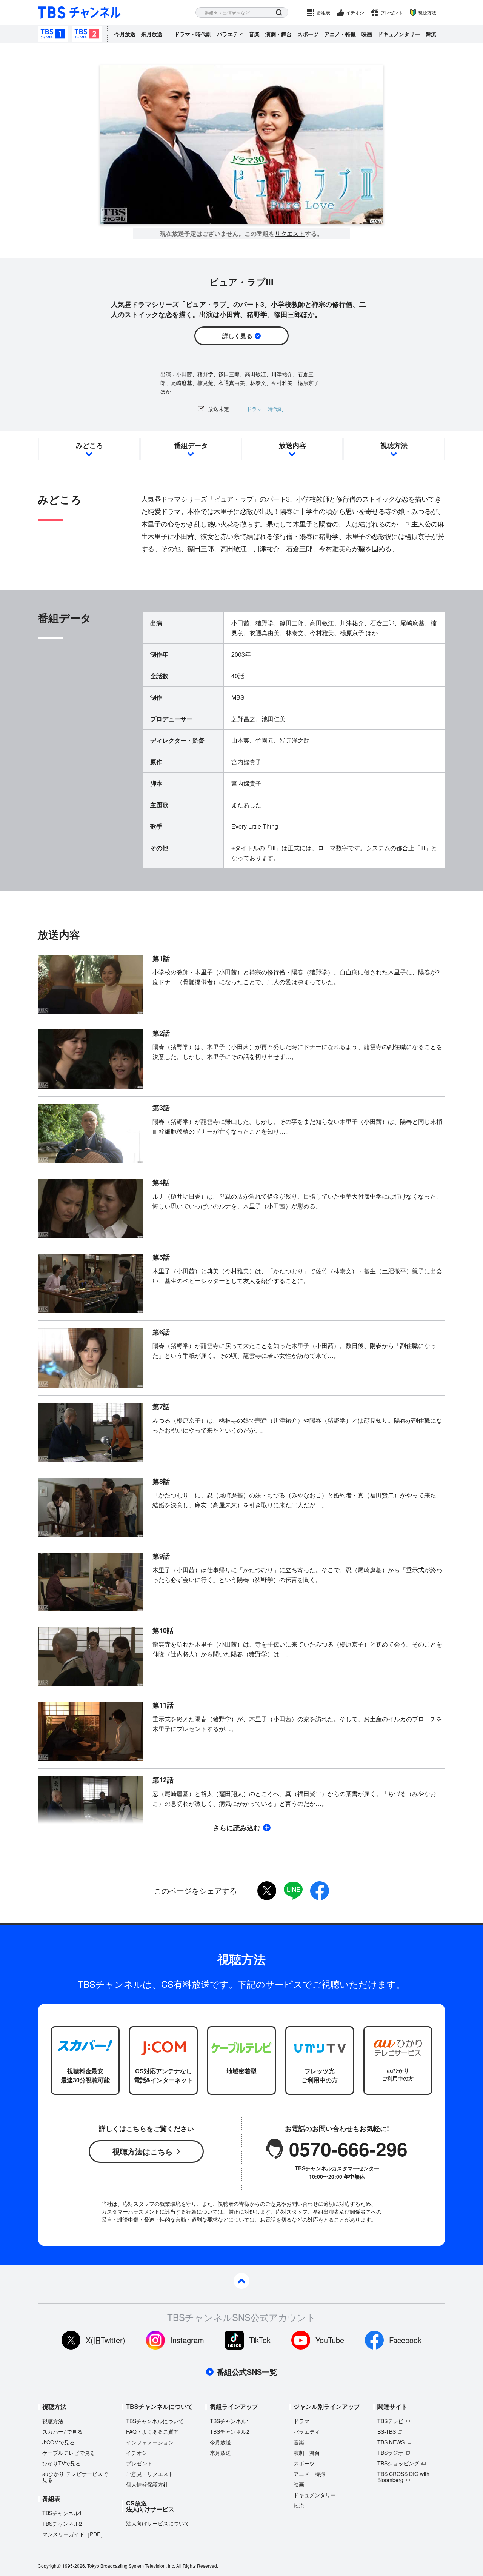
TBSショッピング (398, 2463)
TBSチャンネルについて (155, 2421)
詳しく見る (237, 336)
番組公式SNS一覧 (247, 2372)
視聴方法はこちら (143, 2151)
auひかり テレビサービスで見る (75, 2477)
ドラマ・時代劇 (193, 34)
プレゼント (392, 12)
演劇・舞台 (278, 34)
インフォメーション (150, 2442)
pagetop (241, 2281)
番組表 (323, 12)
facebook (320, 1891)
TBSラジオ (390, 2453)
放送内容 (292, 445)
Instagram (187, 2340)
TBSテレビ (390, 2421)
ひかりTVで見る (62, 2463)
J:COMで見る (58, 2442)
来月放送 (152, 34)
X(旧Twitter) (105, 2340)
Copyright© (49, 2566)
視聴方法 (427, 12)
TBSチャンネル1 (53, 34)
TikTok (260, 2340)
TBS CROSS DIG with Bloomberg (403, 2477)
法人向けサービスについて (158, 2523)
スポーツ (308, 34)
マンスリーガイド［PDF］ (74, 2534)
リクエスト (290, 234)
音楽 (254, 34)
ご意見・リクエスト (150, 2474)
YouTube (330, 2340)
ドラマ (301, 2421)
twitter (267, 1891)
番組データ (191, 445)
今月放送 (125, 34)
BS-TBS (387, 2431)
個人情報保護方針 (147, 2484)
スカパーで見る (62, 2431)
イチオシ (355, 12)
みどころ (89, 445)
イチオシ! (137, 2453)
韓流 (431, 34)
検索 (279, 13)
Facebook (405, 2340)
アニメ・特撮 (340, 34)
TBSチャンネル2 (87, 34)
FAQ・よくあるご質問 (152, 2431)
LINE (293, 1891)
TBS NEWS (391, 2442)
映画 (367, 34)
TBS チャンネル (79, 13)
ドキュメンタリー (399, 34)
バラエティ (230, 34)
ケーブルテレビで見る (69, 2453)
